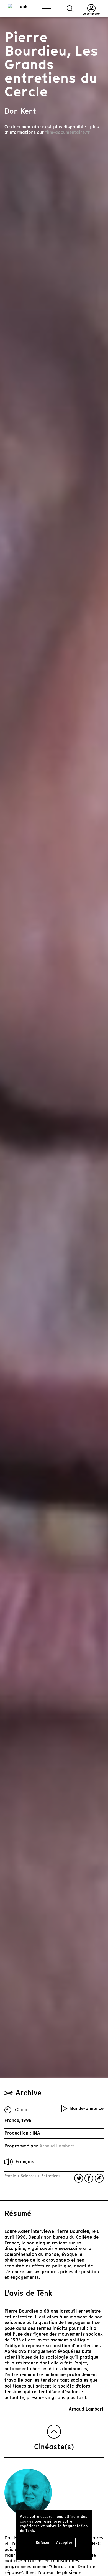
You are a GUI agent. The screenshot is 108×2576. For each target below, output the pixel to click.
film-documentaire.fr (67, 132)
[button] (70, 9)
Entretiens (50, 2176)
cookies (27, 2521)
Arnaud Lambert (57, 2146)
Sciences (29, 2176)
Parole (11, 2176)
